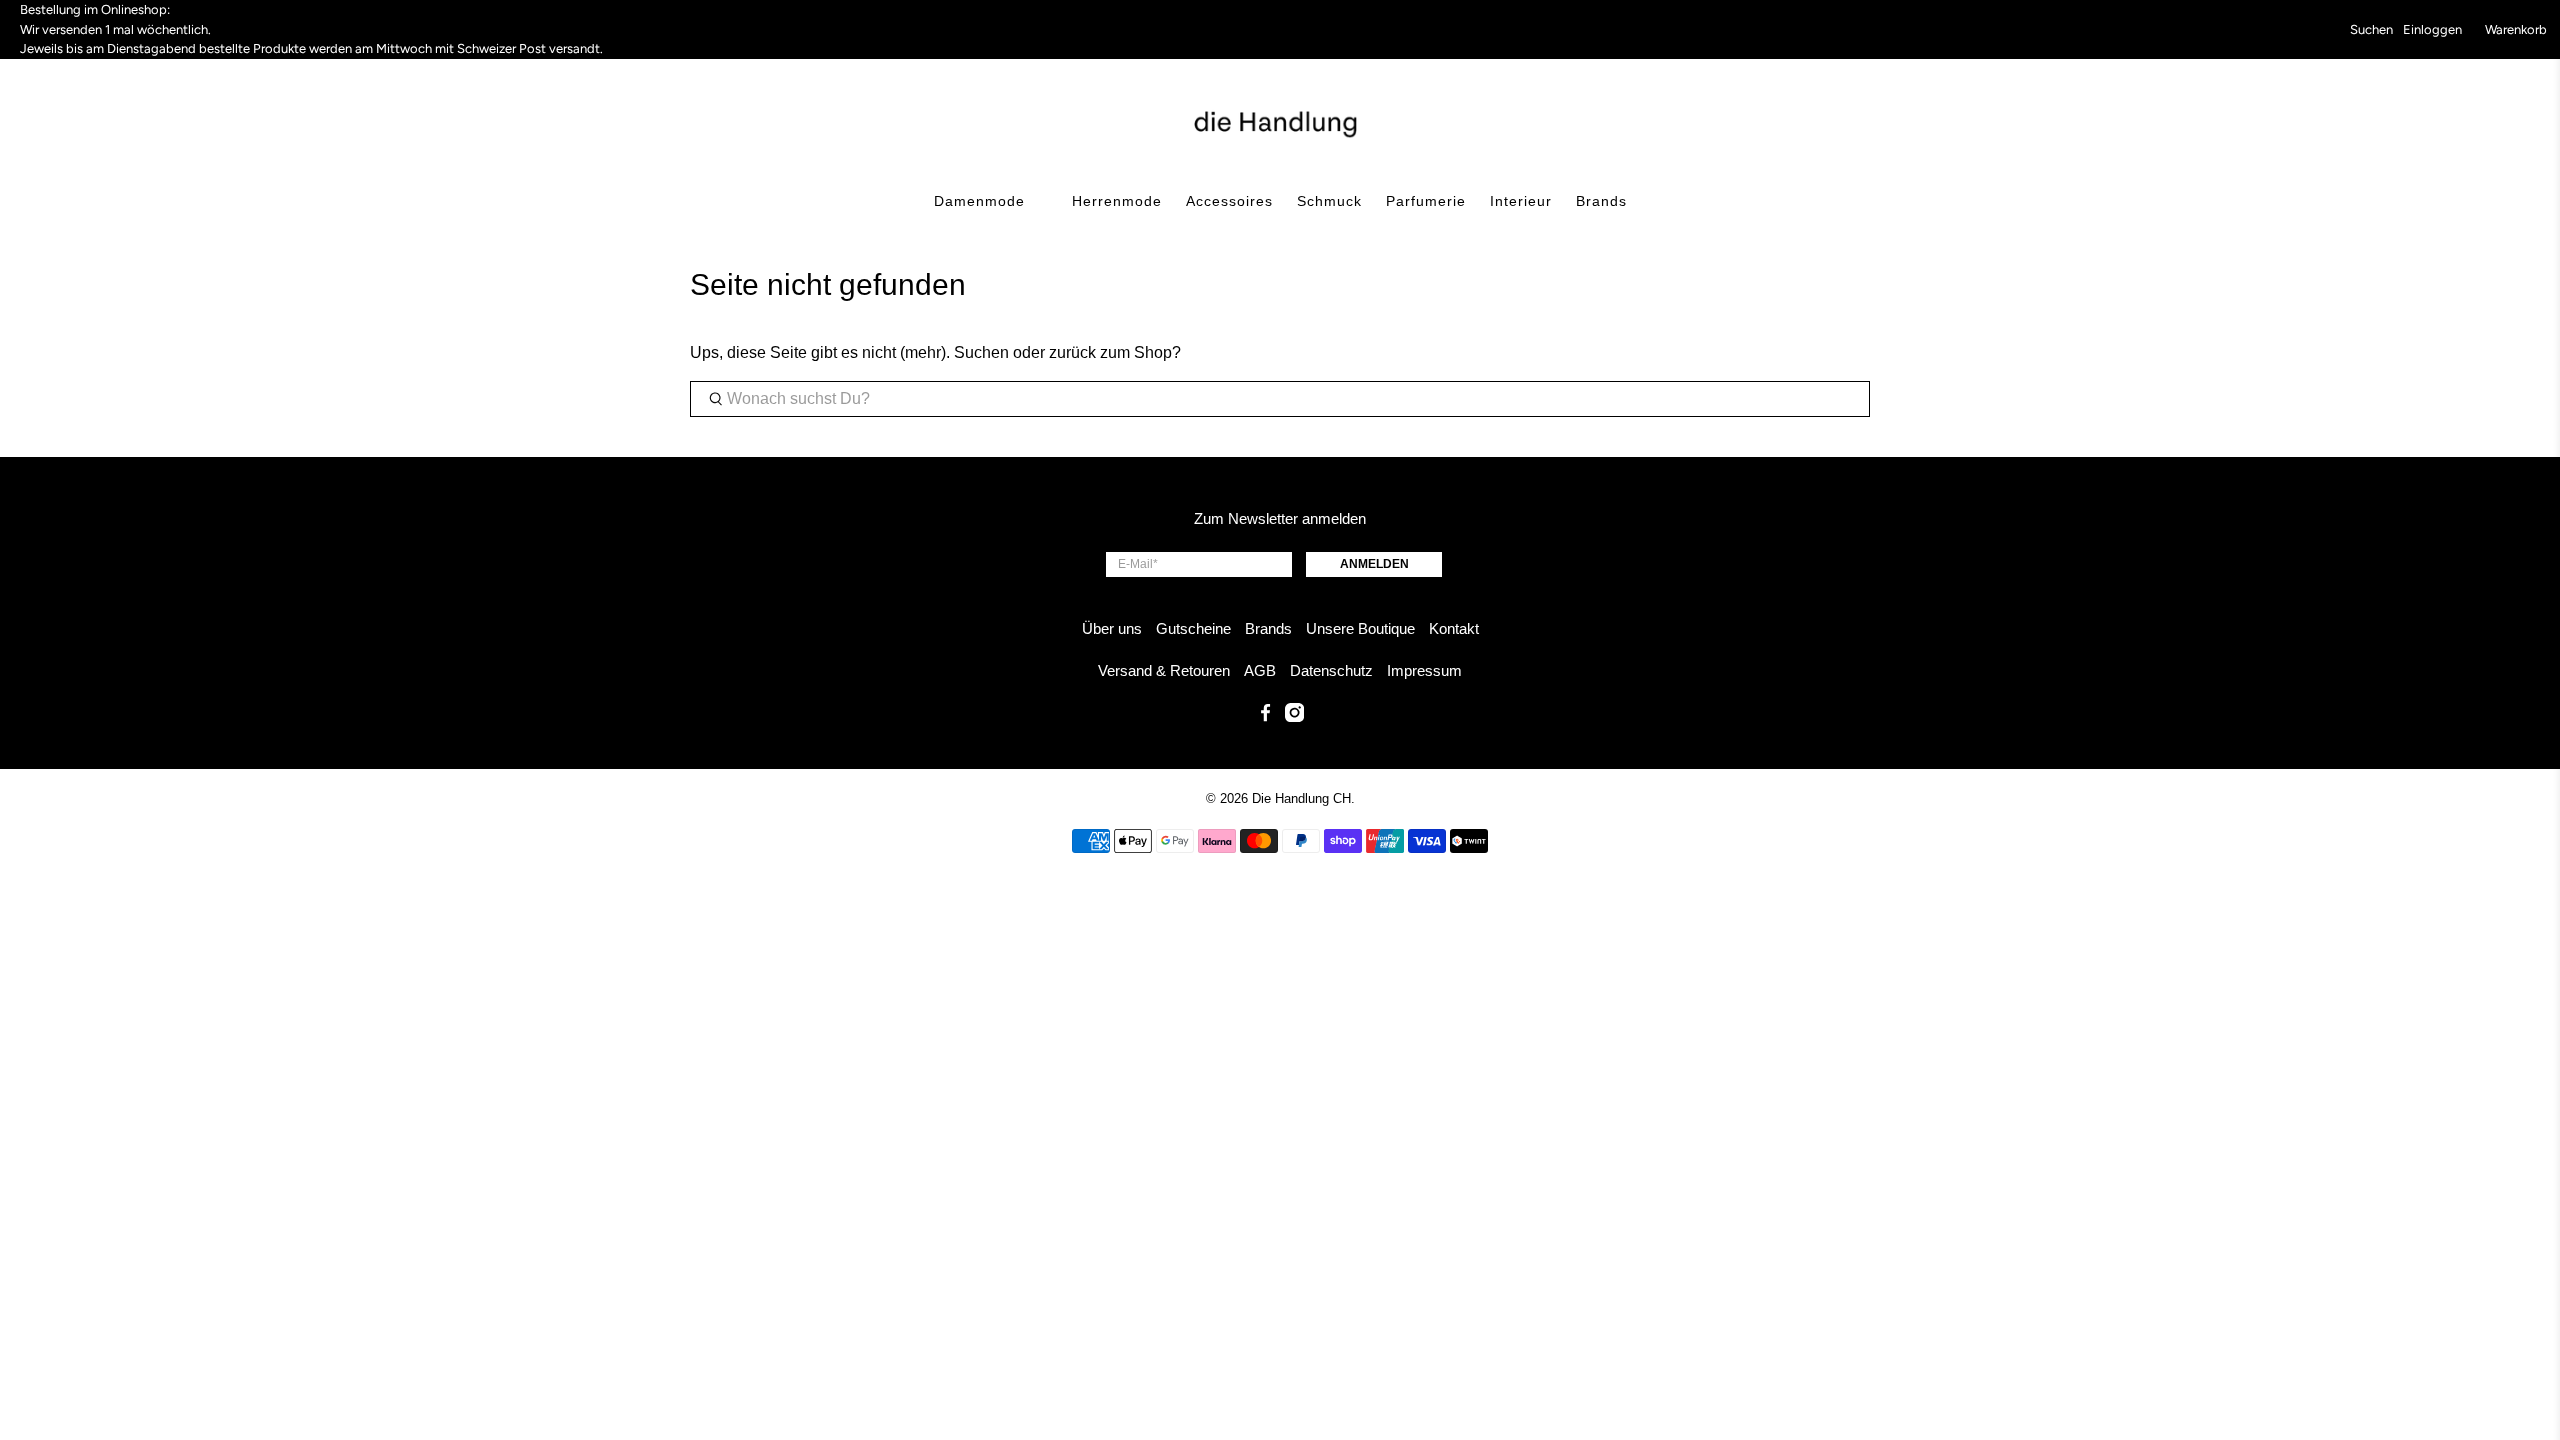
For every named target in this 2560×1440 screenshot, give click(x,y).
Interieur (1521, 201)
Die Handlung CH (1301, 798)
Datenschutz (1331, 670)
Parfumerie (1426, 201)
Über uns (1112, 628)
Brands (1601, 201)
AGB (1260, 670)
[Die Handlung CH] (1280, 122)
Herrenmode (1117, 201)
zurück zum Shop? (1115, 352)
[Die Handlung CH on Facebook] (1265, 716)
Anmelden (1374, 564)
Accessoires (1229, 201)
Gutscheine (1193, 628)
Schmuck (1329, 201)
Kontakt (1454, 628)
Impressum (1424, 670)
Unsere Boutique (1360, 628)
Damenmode (979, 201)
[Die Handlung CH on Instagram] (1294, 716)
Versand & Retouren (1164, 670)
